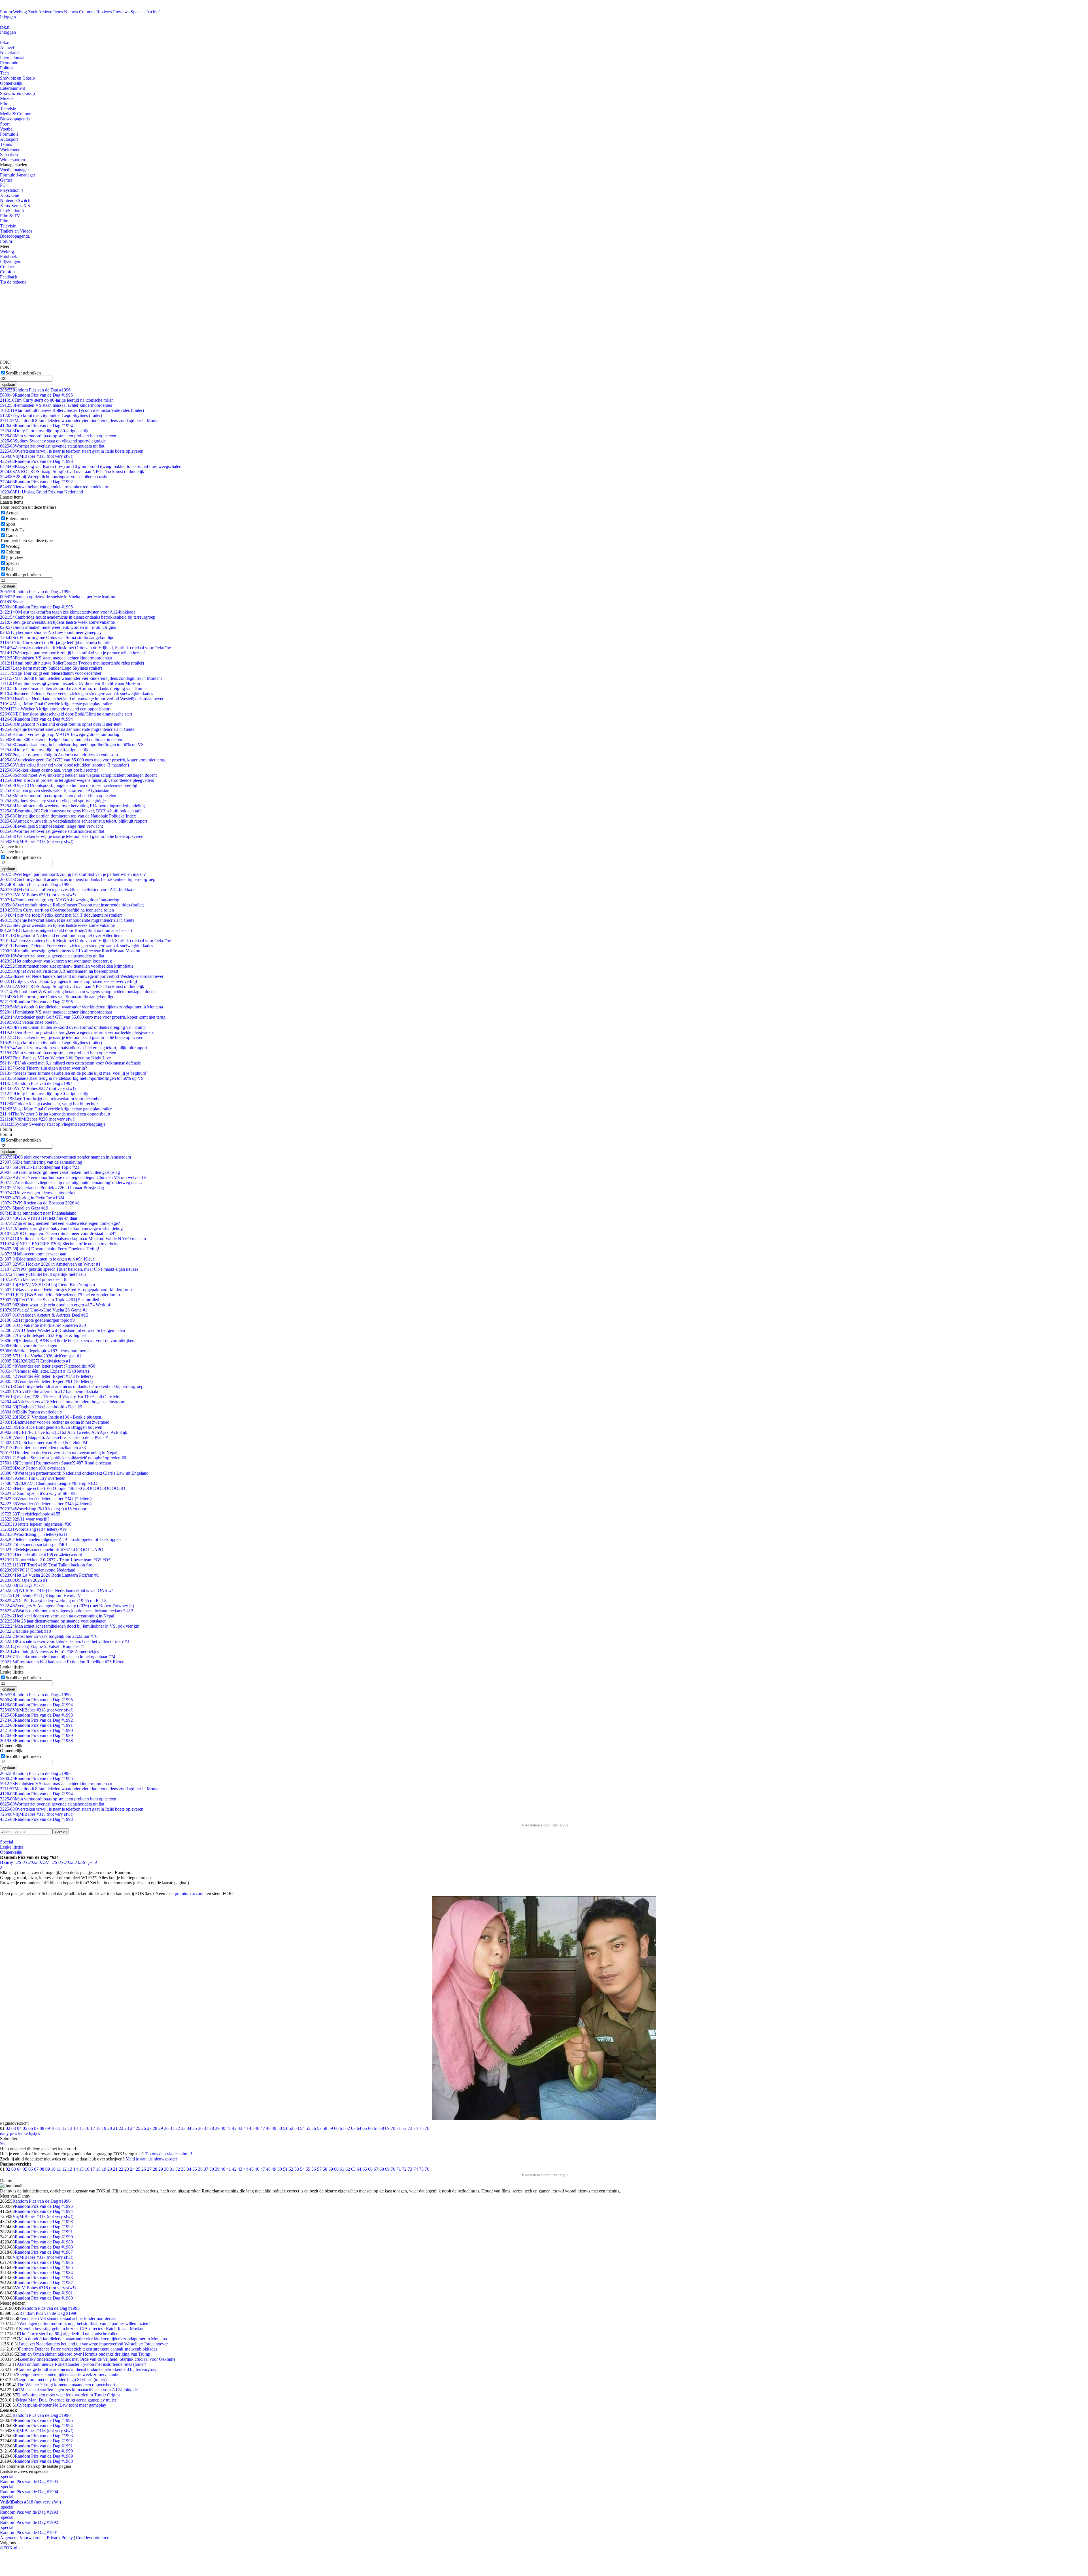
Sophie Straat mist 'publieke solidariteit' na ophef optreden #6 (63, 1458)
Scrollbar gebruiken (23, 373)
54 (302, 2128)
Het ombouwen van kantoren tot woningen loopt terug (56, 961)
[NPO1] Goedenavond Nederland (38, 1570)
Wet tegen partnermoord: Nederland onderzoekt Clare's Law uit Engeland (74, 1473)
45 (251, 2128)
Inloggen (8, 17)
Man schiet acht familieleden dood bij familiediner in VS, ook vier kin (70, 1626)
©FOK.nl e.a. (12, 2548)
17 (93, 2128)
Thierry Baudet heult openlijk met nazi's (43, 1274)
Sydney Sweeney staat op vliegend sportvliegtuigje (53, 441)
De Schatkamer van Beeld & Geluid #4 (44, 1443)
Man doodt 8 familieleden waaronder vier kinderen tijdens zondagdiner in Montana (81, 421)
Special (12, 563)
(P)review (14, 558)
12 (64, 2128)
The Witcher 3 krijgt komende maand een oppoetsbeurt (55, 709)
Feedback (9, 277)
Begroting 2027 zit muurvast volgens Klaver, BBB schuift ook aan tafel (71, 811)
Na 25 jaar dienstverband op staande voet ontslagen (53, 1621)
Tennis (6, 144)
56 (314, 2128)
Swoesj (13, 602)
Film (4, 104)
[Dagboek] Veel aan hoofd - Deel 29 (41, 1407)
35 (195, 2128)
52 (291, 2128)
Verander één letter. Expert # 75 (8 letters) (44, 1371)
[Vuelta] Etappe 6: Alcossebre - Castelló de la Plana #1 (55, 1437)
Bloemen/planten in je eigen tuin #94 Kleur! (48, 1259)
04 (19, 2128)
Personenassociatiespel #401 (34, 1544)
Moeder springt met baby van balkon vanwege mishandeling (61, 1228)
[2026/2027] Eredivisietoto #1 (35, 1361)
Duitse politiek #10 (25, 1631)
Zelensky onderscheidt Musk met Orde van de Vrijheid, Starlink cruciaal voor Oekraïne (85, 648)
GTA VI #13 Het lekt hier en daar (39, 1218)
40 (223, 2128)
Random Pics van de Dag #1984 (44, 2272)
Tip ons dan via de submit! (168, 2154)
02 (8, 2128)
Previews (121, 12)
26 (144, 2128)
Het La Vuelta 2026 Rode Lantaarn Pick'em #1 (49, 1575)
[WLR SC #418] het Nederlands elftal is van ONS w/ (56, 1590)
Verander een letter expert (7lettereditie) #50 (48, 1366)
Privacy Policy (60, 2538)
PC (3, 185)
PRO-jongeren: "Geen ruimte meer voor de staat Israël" (58, 1233)
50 (280, 2128)
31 (172, 2128)
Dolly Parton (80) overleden (32, 1468)
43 (240, 2128)
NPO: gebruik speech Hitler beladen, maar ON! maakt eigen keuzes (69, 1269)
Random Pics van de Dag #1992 (36, 482)
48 (268, 2128)
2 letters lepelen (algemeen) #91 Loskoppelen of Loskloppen (60, 1539)
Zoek (33, 12)
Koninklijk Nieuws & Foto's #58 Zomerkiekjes (49, 1652)
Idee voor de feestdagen (29, 1346)
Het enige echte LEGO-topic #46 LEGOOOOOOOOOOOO (63, 1488)
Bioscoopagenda (15, 119)
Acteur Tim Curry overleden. (33, 1478)
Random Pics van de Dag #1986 (44, 2262)
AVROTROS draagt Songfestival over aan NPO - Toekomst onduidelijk (72, 471)
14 (76, 2128)
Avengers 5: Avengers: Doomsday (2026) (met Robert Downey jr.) (67, 1606)
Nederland (9, 53)
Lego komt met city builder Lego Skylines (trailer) (51, 415)
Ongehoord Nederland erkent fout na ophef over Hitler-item (61, 724)
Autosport (9, 139)
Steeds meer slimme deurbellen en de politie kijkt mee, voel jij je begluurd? (74, 1073)
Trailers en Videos (16, 231)
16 (87, 2128)
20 (110, 2128)
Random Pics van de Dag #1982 (44, 2283)
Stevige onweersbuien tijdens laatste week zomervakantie (57, 622)
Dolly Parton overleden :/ (31, 1412)
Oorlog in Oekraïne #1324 (32, 1198)
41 (229, 2128)
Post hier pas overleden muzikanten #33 (43, 1448)
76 (427, 2128)
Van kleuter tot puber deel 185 (34, 1279)
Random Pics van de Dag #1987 (44, 2252)
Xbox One (9, 195)
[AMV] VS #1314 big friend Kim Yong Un (47, 1284)
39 (217, 2128)
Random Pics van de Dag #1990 (36, 1730)
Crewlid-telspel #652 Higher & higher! (43, 1335)
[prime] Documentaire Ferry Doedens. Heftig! (50, 1249)
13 (70, 2128)
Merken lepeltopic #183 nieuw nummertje (45, 1351)
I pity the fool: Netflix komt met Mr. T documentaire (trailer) (61, 915)
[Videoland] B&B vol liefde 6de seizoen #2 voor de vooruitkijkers (68, 1341)
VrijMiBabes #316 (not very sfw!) (45, 2288)
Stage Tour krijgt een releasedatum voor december (51, 673)
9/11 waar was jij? (25, 1519)
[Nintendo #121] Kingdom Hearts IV (41, 1595)
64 (359, 2128)
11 (59, 2128)
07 (36, 2128)
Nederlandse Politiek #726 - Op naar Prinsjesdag (52, 1188)
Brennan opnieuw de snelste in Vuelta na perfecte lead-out (58, 597)
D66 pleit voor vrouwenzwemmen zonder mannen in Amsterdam (65, 1157)
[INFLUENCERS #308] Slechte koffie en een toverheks (59, 1244)
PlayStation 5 (12, 211)
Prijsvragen (10, 262)
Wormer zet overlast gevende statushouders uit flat (52, 446)
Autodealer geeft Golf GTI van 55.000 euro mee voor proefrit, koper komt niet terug (83, 760)
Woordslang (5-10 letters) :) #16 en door (43, 1509)
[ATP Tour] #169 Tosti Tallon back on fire (46, 1565)
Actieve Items (51, 12)
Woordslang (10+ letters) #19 (33, 1529)
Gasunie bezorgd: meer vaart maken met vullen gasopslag (60, 1172)
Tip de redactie (13, 282)
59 (331, 2128)
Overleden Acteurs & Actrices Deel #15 (44, 1315)
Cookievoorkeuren (93, 2538)
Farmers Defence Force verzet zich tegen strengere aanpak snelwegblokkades (76, 694)
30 (166, 2128)
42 (234, 2128)
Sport (5, 124)
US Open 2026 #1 (24, 1580)
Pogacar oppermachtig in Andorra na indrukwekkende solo (59, 755)
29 (161, 2128)
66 (370, 2128)
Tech (4, 73)
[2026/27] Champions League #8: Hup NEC (48, 1483)
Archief (153, 12)
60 (336, 2128)
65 (365, 2128)
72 (404, 2128)
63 (353, 2128)
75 (421, 2128)
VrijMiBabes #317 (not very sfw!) (43, 2257)
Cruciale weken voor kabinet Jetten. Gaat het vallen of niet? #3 (65, 1641)
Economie (9, 63)
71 (399, 2128)
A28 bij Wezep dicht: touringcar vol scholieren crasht (54, 477)
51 (285, 2128)
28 (155, 2128)
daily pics (8, 2133)
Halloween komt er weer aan (33, 1254)
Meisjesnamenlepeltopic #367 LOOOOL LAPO (52, 1550)
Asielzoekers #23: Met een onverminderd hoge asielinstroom (63, 1402)
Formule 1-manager (18, 175)
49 (274, 2128)
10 (53, 2128)
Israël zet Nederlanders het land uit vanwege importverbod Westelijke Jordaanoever (82, 699)
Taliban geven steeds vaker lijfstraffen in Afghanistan (55, 790)
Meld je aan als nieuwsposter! (152, 2159)
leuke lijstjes (29, 2133)
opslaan (9, 385)
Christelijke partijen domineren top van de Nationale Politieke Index (68, 816)
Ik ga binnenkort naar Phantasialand (38, 1213)
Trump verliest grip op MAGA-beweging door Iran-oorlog (60, 734)
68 (382, 2128)
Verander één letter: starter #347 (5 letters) (46, 1499)
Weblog (20, 12)
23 (127, 2128)
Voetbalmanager (14, 170)
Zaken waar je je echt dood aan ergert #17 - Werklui (55, 1305)
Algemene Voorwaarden (22, 2538)
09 (48, 2128)
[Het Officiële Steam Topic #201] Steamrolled (50, 1300)
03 (14, 2128)
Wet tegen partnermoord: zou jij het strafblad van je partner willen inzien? (73, 653)
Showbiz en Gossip (17, 78)
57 (319, 2128)
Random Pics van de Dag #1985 (44, 2267)
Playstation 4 (11, 190)
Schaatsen (9, 155)
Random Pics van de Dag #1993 (36, 461)
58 (325, 2128)
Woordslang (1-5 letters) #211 (34, 1534)
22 (121, 2128)
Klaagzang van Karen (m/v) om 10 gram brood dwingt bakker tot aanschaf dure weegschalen (91, 466)
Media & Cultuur (15, 114)
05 (25, 2128)
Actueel (7, 47)
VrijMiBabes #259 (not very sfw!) (38, 895)
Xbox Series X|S (15, 206)
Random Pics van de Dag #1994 (36, 426)
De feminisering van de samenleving (41, 1162)
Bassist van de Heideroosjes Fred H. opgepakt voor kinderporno (66, 1290)
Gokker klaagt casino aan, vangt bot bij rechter (49, 770)
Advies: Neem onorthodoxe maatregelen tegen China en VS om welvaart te (74, 1177)
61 (342, 2128)
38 (212, 2128)
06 (31, 2128)
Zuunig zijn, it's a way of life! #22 (39, 1494)
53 (297, 2128)
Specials (138, 12)
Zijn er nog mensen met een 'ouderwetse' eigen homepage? (60, 1223)
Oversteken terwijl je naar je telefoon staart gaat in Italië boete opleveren (72, 451)
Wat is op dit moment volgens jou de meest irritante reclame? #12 (67, 1611)
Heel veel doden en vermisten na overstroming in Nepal (57, 1616)
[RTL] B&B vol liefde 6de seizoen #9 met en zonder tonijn (60, 1295)
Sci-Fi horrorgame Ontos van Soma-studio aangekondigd (57, 637)
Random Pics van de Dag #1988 (36, 1741)
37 (206, 2128)
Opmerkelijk (11, 83)
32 (178, 2128)
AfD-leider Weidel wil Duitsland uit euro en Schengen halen (62, 1330)
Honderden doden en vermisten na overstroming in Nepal (59, 1453)
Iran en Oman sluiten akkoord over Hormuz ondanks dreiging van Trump (73, 688)
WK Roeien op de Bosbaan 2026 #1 (40, 1203)
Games (6, 180)
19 (104, 2128)
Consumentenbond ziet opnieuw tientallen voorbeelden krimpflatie (67, 966)
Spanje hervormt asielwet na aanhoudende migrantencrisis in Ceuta (67, 729)
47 (263, 2128)
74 (416, 2128)
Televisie (8, 109)
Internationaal (12, 58)
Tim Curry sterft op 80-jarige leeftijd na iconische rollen (57, 400)
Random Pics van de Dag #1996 (35, 390)
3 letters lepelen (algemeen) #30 (36, 1524)
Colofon (7, 272)
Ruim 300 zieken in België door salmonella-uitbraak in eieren (61, 739)
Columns (87, 12)
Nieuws (71, 12)
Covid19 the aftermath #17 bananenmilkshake (50, 1392)
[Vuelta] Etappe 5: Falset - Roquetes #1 (42, 1646)
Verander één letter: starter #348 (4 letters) (46, 1504)
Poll (9, 569)
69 (387, 2128)
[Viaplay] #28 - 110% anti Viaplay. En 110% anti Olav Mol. (61, 1397)
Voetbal (7, 129)
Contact (7, 267)
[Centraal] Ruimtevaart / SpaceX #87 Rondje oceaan (56, 1463)
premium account (190, 1893)
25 (138, 2128)
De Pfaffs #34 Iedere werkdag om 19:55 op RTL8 (53, 1601)
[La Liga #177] (22, 1585)
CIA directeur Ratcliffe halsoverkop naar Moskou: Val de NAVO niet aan (73, 1239)
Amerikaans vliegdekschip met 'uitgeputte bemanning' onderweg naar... (71, 1182)
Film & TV (10, 216)
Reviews (104, 12)
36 (200, 2128)
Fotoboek (8, 256)
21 (115, 2128)
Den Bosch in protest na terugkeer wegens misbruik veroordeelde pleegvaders (77, 780)
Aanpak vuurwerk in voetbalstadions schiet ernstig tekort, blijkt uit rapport (74, 821)
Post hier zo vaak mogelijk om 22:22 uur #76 (49, 1636)
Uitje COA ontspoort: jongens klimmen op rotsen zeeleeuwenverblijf (69, 785)
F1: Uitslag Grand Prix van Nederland (42, 492)
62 (348, 2128)
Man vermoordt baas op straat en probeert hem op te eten (58, 436)
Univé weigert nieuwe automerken (38, 1193)
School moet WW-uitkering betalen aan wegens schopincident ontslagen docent (78, 775)
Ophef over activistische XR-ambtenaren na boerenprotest (59, 971)
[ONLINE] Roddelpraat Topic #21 (40, 1167)
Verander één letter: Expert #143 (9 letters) (46, 1376)
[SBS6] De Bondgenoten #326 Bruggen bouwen (51, 1427)
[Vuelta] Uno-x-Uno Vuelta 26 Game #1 (44, 1310)
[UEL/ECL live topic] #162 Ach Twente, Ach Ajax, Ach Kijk (64, 1432)
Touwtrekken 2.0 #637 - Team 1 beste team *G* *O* (55, 1560)
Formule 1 (9, 134)
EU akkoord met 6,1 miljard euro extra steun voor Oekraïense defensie (70, 1063)
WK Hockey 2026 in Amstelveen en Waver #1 (50, 1264)
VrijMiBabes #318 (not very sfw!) (37, 456)
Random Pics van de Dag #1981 (44, 2293)
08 (42, 2128)
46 (257, 2128)
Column (13, 552)
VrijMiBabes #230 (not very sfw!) (38, 1119)
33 (183, 2128)
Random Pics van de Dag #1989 (36, 1735)
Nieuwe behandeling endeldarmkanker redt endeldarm (55, 487)
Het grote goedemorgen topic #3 (37, 1320)
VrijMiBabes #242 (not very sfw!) (38, 1088)
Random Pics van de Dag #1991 (36, 1725)
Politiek (7, 68)
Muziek (7, 98)
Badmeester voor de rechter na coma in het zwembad (55, 1422)
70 (393, 2128)
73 (410, 2128)
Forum (6, 12)
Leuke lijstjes (12, 1847)
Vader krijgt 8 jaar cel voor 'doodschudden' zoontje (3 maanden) (64, 765)
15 (81, 2128)
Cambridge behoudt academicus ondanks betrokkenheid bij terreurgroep (72, 1386)
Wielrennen (10, 149)
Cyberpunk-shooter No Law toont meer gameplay (51, 632)
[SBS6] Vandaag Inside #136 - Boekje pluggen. (51, 1417)
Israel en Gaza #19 (24, 1208)
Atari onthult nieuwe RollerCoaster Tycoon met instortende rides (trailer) (72, 410)
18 (98, 2128)
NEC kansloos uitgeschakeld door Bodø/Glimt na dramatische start (66, 714)
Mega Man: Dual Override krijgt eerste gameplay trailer (56, 704)
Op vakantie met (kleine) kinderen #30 (43, 1325)
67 (376, 2128)
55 (308, 2128)
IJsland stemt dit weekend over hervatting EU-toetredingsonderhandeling (72, 806)
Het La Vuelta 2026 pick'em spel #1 (41, 1356)
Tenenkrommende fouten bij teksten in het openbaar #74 (58, 1657)
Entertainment (12, 88)
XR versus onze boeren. (29, 1022)
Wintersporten (12, 160)
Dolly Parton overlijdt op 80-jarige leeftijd (45, 431)
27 (149, 2128)
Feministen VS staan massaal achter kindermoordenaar (56, 405)
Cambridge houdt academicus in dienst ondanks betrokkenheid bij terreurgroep (78, 617)
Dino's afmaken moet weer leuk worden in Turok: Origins (58, 627)
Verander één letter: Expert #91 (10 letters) (46, 1381)
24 (132, 2128)
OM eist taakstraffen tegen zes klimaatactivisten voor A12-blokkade (68, 612)
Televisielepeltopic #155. (31, 1514)
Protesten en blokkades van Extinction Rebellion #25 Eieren (62, 1662)
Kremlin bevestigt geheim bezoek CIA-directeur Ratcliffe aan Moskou (70, 683)
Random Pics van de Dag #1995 (36, 395)
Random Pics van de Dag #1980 (44, 2298)
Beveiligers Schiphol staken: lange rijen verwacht (51, 826)
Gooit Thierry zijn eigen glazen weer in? (43, 1068)
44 (246, 2128)
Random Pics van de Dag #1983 (44, 2278)
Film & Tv (15, 530)
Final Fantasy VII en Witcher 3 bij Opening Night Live (55, 1058)
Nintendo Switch (15, 200)
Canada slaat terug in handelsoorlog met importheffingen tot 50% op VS (72, 745)
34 (189, 2128)
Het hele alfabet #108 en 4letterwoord (41, 1555)
